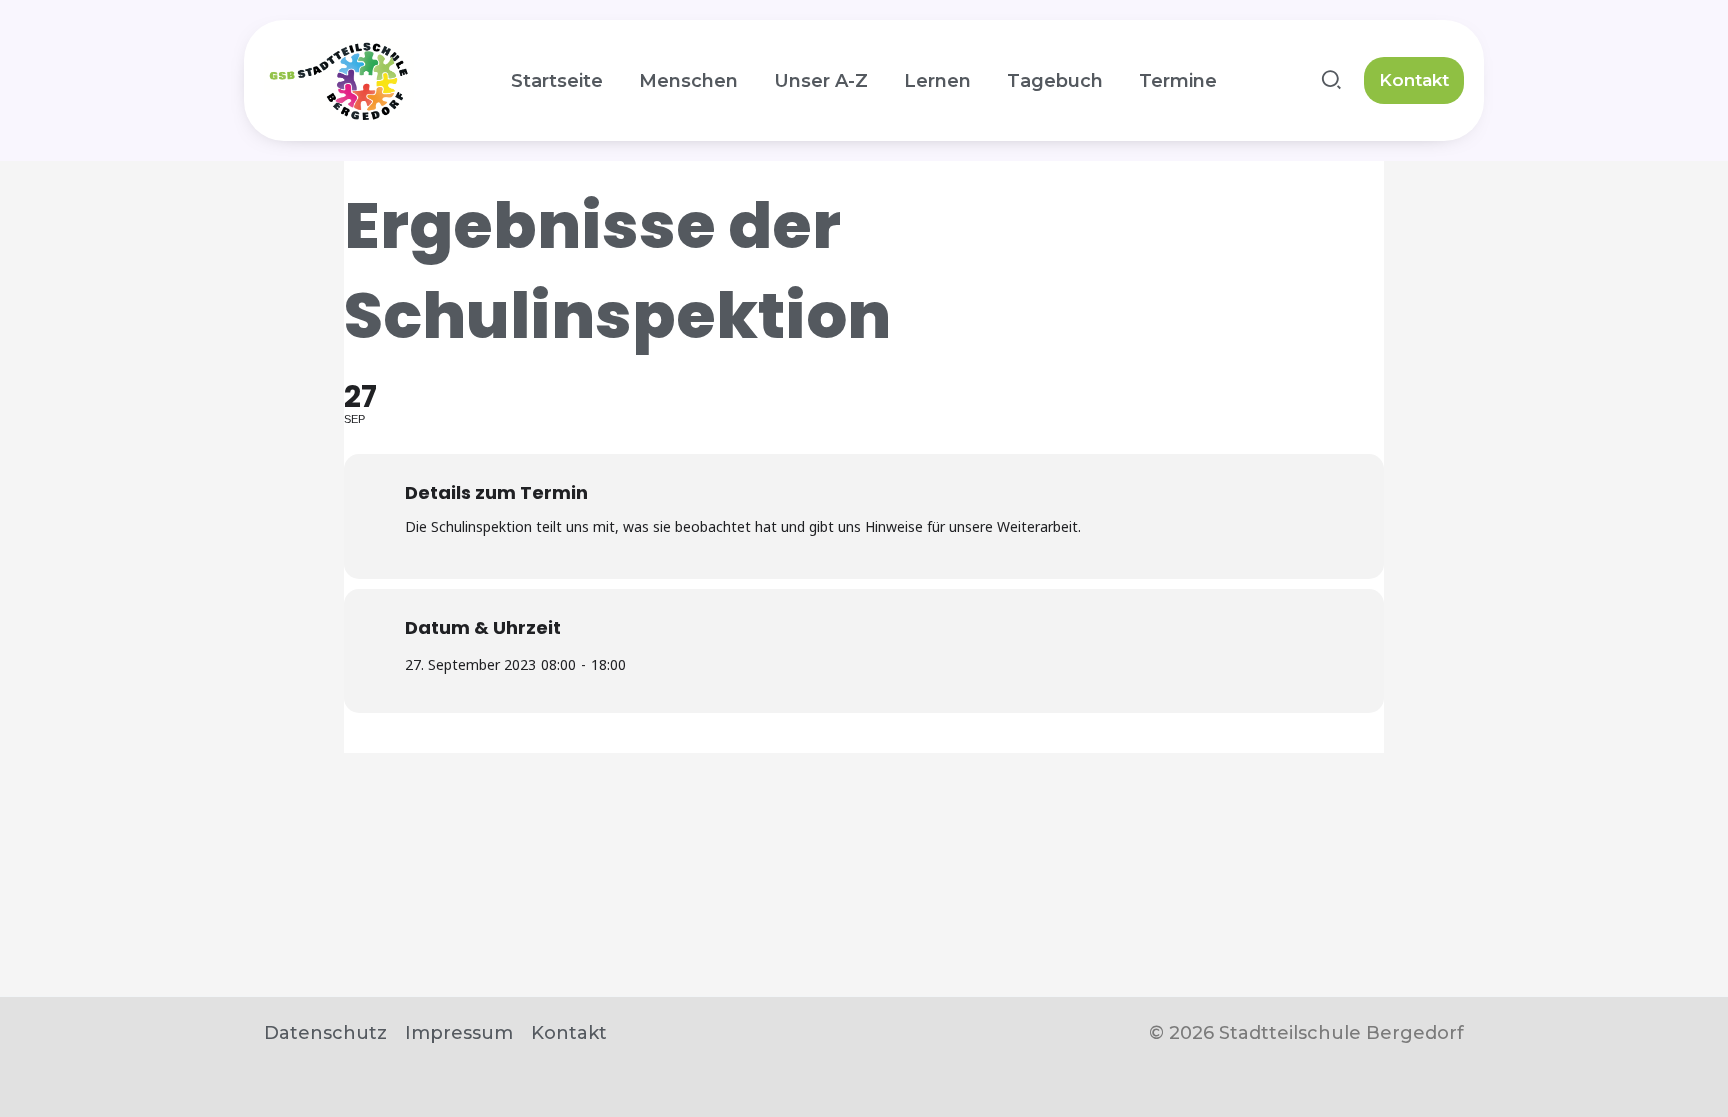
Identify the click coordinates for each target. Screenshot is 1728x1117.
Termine (1178, 81)
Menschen (688, 81)
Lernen (937, 81)
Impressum (459, 1033)
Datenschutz (325, 1033)
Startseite (557, 81)
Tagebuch (1055, 81)
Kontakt (569, 1033)
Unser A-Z (821, 81)
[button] (1332, 83)
